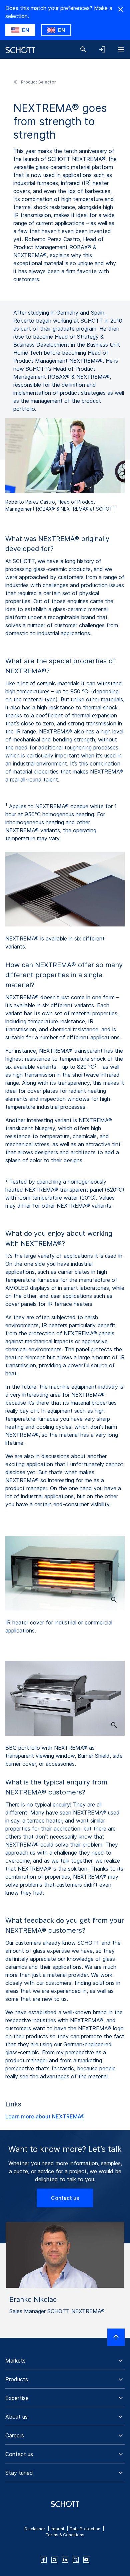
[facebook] (44, 2560)
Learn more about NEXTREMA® (45, 2116)
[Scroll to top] (116, 2337)
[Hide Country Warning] (121, 9)
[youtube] (86, 2560)
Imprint (57, 2529)
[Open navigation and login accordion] (102, 49)
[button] (65, 2361)
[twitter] (76, 2560)
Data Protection (85, 2529)
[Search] (83, 49)
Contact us (65, 2198)
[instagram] (54, 2560)
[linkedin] (65, 2560)
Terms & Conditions (65, 2535)
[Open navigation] (121, 49)
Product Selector (38, 82)
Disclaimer (35, 2529)
